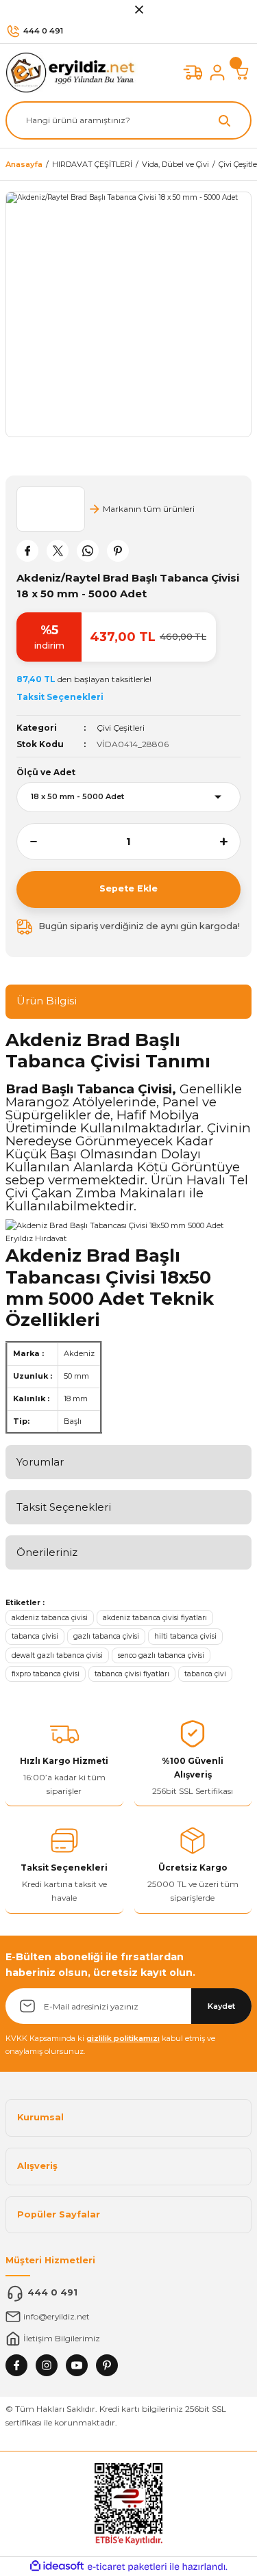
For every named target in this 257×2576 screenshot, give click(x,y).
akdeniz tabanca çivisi (50, 1618)
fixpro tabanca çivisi (46, 1674)
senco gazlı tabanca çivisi (161, 1655)
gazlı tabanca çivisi (106, 1636)
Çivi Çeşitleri (121, 728)
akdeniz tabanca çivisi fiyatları (155, 1618)
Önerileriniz (47, 1552)
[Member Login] (217, 73)
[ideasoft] (57, 2566)
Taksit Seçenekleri (64, 1507)
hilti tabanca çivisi (185, 1636)
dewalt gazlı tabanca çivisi (57, 1655)
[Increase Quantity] (230, 842)
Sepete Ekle (128, 888)
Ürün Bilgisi (47, 1001)
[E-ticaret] (127, 2567)
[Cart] (242, 73)
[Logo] (74, 72)
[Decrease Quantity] (27, 842)
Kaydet (221, 2006)
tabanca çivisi (35, 1636)
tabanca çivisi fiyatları (132, 1674)
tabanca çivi (205, 1674)
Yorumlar (40, 1462)
